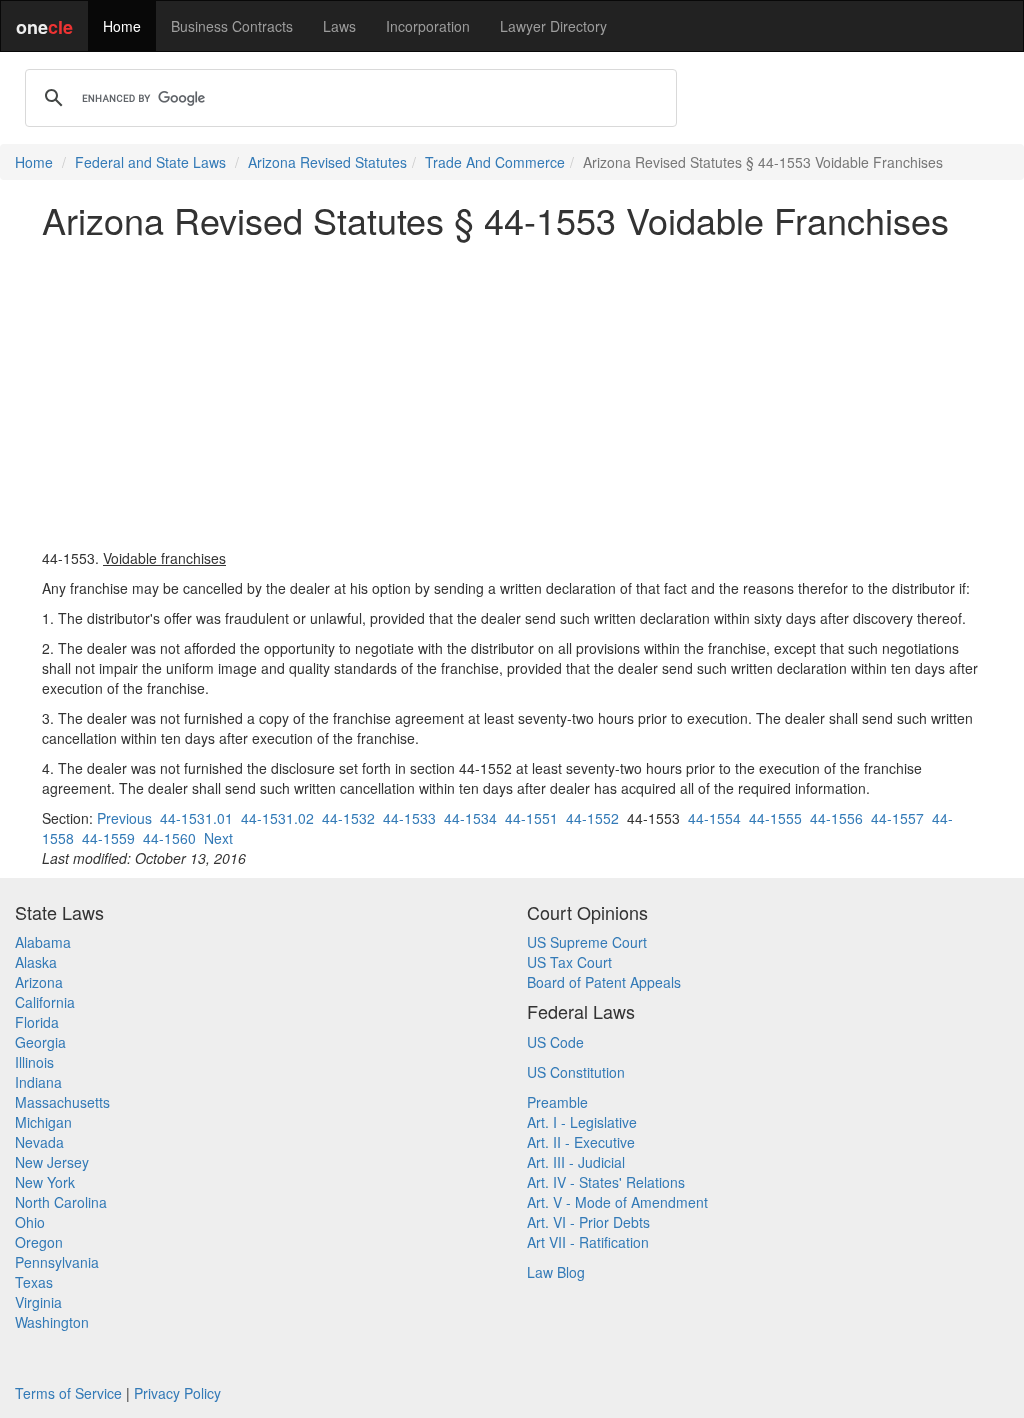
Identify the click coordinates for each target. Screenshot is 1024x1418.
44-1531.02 (277, 818)
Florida (37, 1022)
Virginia (38, 1302)
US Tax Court (569, 962)
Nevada (39, 1142)
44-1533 (409, 818)
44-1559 (108, 838)
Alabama (43, 942)
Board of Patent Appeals (604, 982)
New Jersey (52, 1162)
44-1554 (714, 818)
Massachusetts (62, 1102)
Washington (52, 1322)
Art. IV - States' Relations (606, 1182)
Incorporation (428, 26)
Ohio (30, 1222)
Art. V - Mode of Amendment (617, 1202)
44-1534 (470, 818)
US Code (555, 1042)
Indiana (38, 1082)
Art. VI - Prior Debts (588, 1222)
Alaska (36, 962)
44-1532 (348, 818)
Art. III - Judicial (576, 1162)
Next (218, 838)
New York (45, 1182)
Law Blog (556, 1272)
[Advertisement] (512, 394)
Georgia (40, 1042)
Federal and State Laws (150, 162)
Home (122, 26)
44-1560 (169, 838)
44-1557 (897, 818)
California (45, 1002)
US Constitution (576, 1072)
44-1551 (531, 818)
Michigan (43, 1122)
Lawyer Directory (553, 26)
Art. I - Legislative (582, 1122)
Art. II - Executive (581, 1142)
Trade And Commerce (495, 162)
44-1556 (836, 818)
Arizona (39, 982)
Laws (339, 26)
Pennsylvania (57, 1262)
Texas (34, 1282)
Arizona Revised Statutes (327, 162)
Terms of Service (68, 1393)
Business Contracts (232, 26)
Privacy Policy (177, 1393)
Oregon (39, 1242)
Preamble (557, 1102)
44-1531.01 (196, 818)
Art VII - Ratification (588, 1242)
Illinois (34, 1062)
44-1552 (592, 818)
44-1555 (775, 818)
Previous (124, 818)
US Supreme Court (587, 942)
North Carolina (61, 1202)
